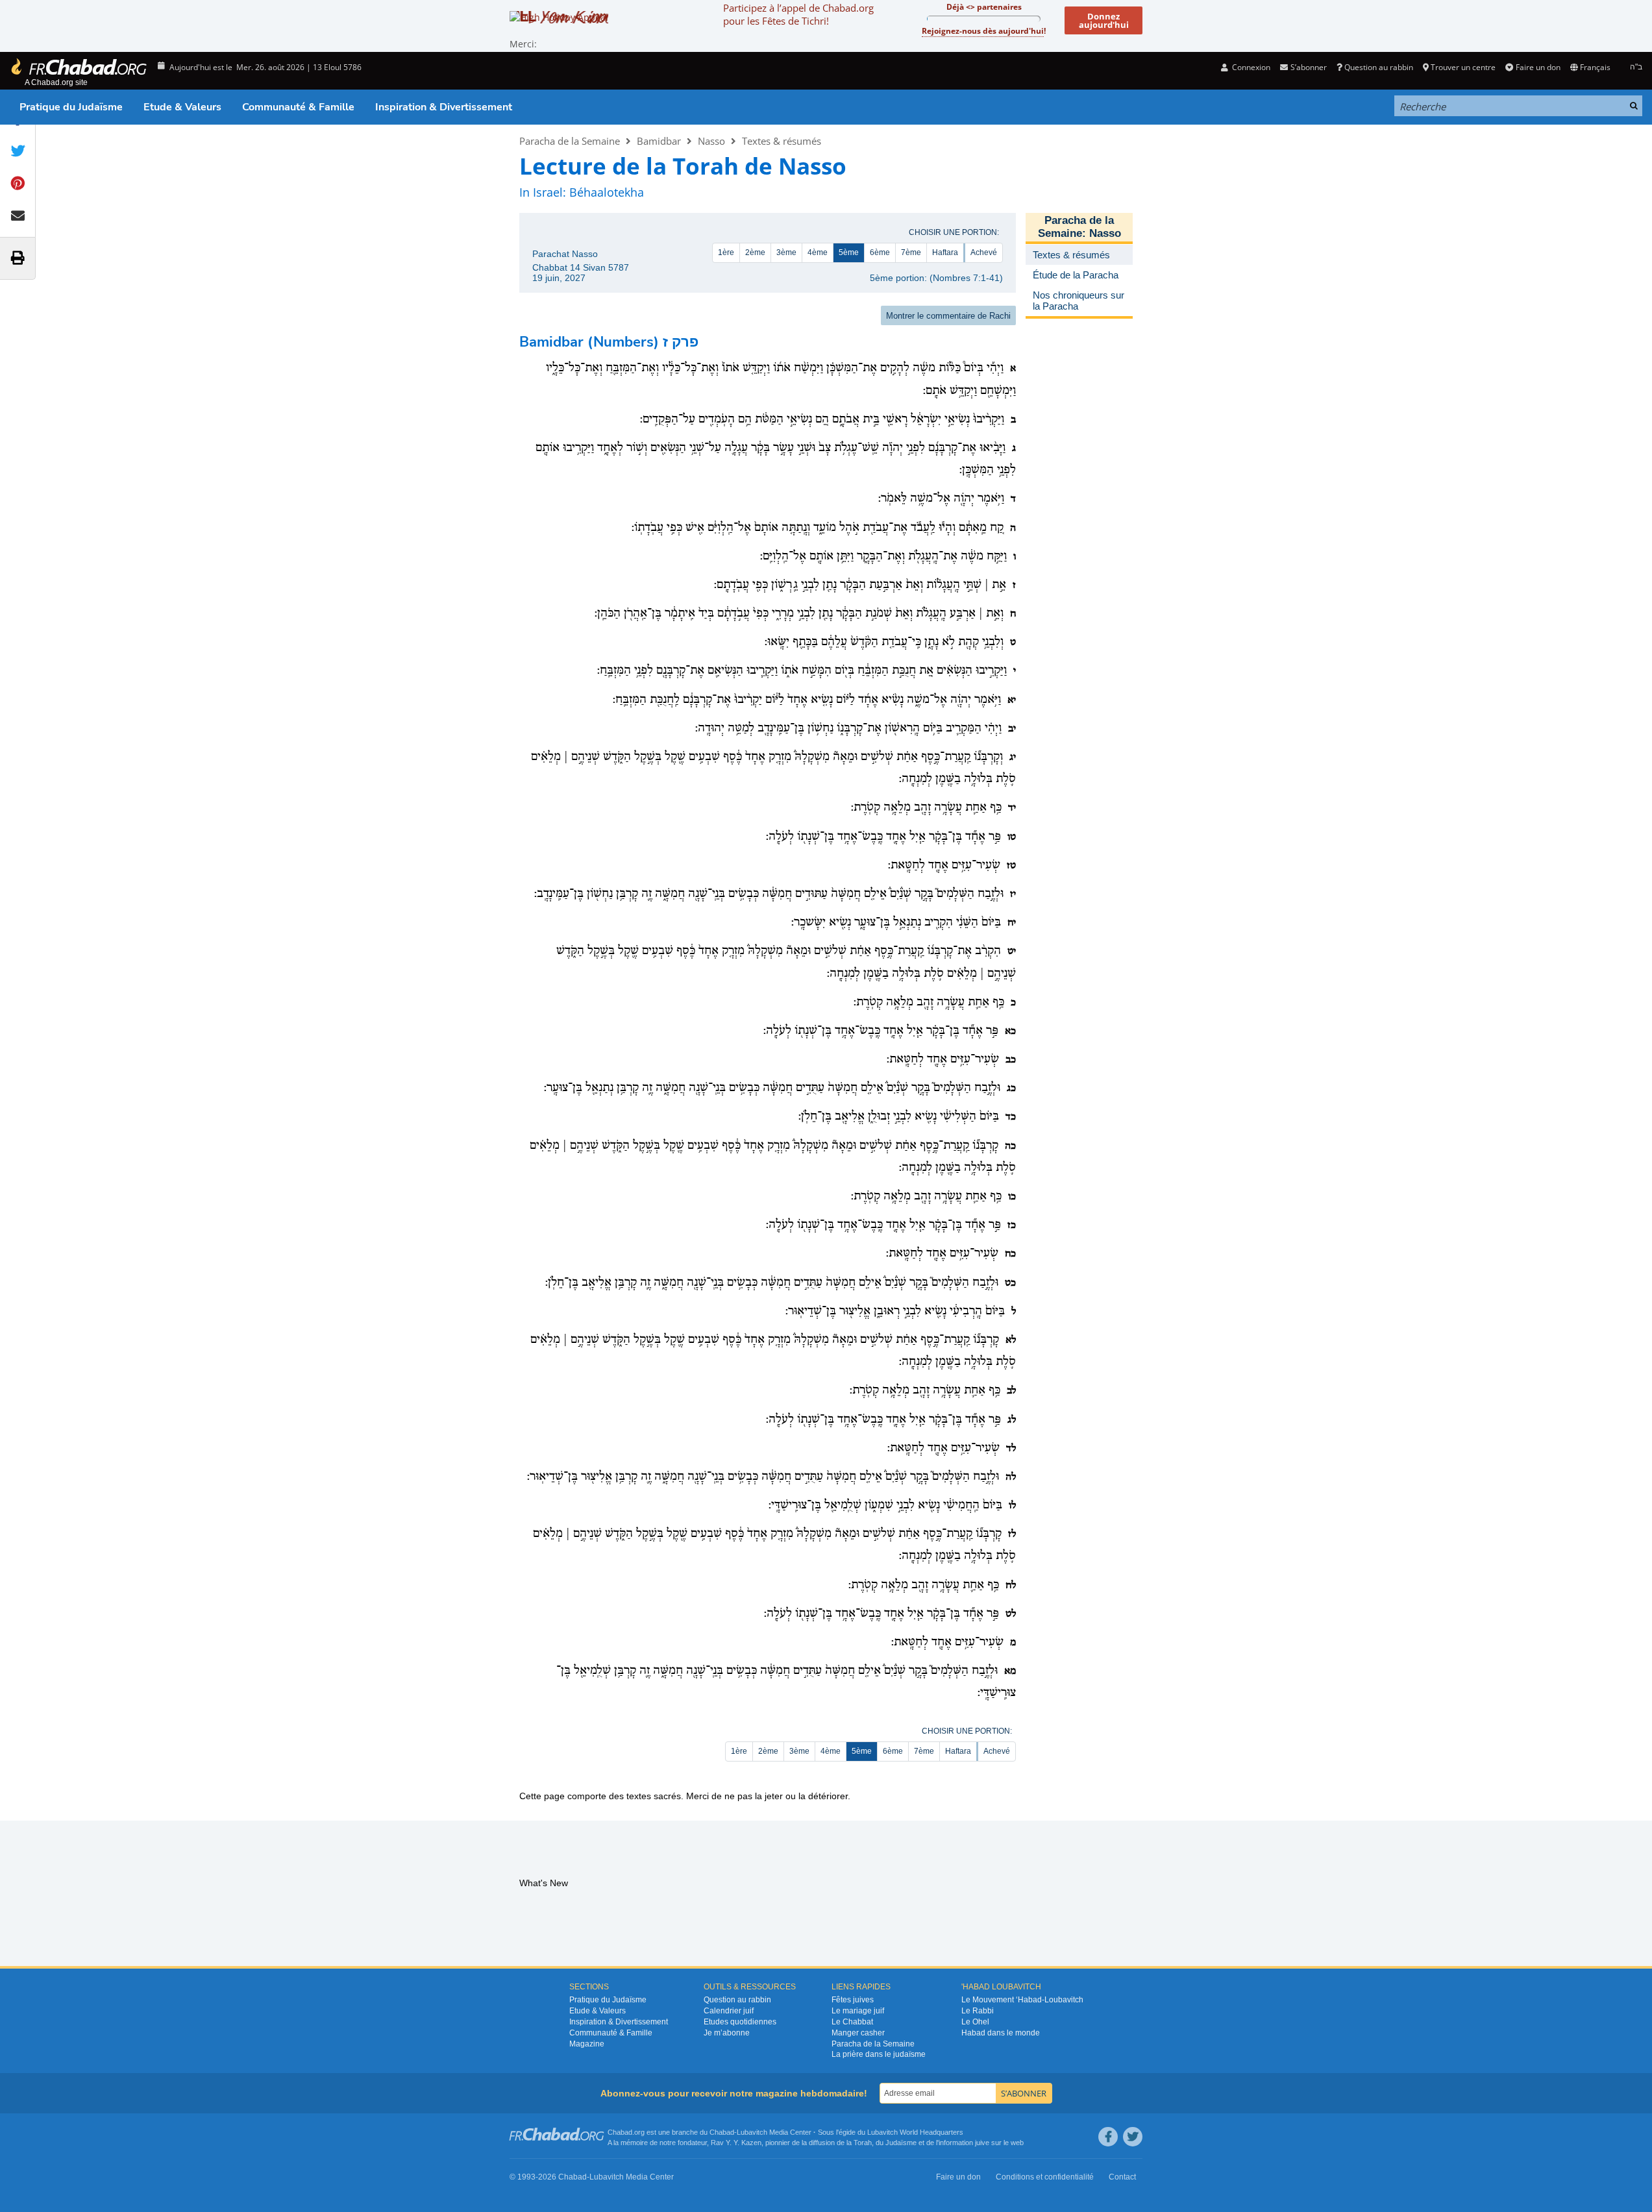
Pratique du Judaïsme (71, 107)
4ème (818, 252)
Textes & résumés (782, 141)
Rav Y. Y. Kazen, (737, 2143)
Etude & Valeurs (182, 107)
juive (982, 2143)
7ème (911, 252)
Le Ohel (975, 2022)
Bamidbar (659, 141)
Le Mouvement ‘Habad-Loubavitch (1022, 2000)
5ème (849, 252)
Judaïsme (901, 2143)
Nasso (711, 141)
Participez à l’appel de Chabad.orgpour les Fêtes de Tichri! (798, 14)
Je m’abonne (727, 2033)
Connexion (1250, 67)
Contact (1122, 2177)
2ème (755, 252)
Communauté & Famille (298, 107)
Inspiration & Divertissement (444, 107)
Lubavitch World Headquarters (915, 2132)
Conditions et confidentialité (1045, 2177)
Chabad (722, 2132)
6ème (880, 252)
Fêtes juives (853, 2000)
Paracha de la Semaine (570, 141)
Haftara (945, 252)
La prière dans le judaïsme (879, 2054)
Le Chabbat (852, 2022)
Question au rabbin (1379, 67)
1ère (726, 252)
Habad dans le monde (1001, 2033)
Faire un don (1538, 67)
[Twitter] (1133, 2137)
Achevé (984, 252)
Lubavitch (752, 2132)
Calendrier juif (729, 2011)
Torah (863, 2143)
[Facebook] (1108, 2137)
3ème (786, 252)
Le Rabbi (978, 2011)
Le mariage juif (858, 2011)
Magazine (587, 2044)
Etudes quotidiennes (740, 2022)
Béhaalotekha (607, 192)
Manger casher (858, 2033)
